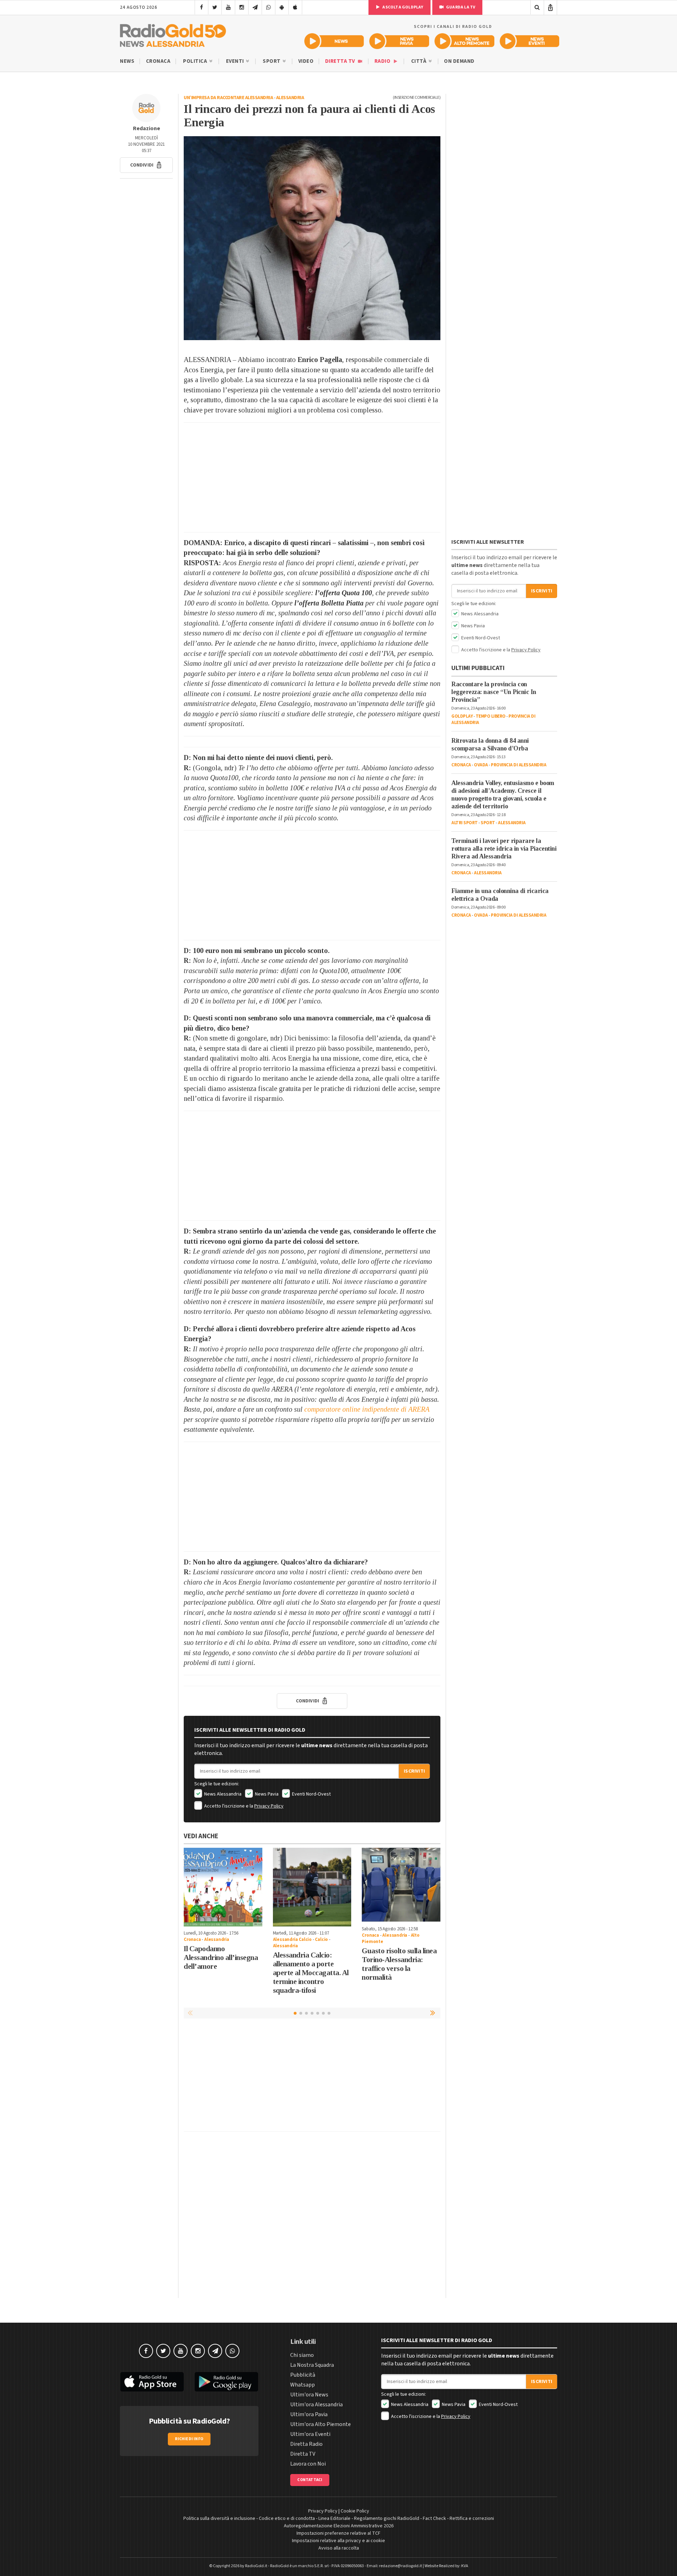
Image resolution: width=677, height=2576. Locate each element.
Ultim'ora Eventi (310, 2434)
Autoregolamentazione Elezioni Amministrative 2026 (339, 2526)
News (127, 61)
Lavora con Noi (308, 2464)
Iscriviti (414, 1771)
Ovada (481, 765)
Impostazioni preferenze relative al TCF (338, 2533)
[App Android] (282, 7)
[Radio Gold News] (334, 41)
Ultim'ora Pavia (309, 2414)
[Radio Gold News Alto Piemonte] (465, 41)
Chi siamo (302, 2355)
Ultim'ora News (309, 2395)
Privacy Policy (269, 1806)
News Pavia (266, 1794)
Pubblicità (303, 2375)
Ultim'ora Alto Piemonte (321, 2424)
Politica (196, 61)
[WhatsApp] (269, 7)
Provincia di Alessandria (519, 765)
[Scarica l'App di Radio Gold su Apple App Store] (152, 2382)
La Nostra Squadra (312, 2365)
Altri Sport (465, 823)
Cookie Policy (355, 2511)
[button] (146, 165)
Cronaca (158, 61)
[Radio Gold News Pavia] (399, 41)
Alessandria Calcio (292, 1939)
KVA (465, 2566)
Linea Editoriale (334, 2518)
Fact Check (434, 2518)
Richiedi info (189, 2439)
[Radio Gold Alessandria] (173, 34)
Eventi (236, 61)
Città (419, 61)
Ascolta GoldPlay (402, 7)
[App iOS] (295, 7)
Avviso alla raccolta (339, 2548)
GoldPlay (462, 716)
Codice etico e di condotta (287, 2518)
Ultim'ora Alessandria (316, 2405)
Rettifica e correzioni (472, 2518)
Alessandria (290, 98)
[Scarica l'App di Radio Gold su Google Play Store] (227, 2382)
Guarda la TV (461, 7)
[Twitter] (215, 7)
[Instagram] (242, 7)
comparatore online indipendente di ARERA (367, 1409)
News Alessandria (222, 1794)
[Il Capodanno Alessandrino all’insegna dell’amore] (223, 1887)
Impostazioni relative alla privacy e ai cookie (338, 2541)
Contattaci (310, 2480)
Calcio (321, 1939)
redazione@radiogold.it (401, 2566)
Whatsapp (303, 2385)
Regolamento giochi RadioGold (387, 2518)
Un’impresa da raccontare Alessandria (228, 98)
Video (306, 61)
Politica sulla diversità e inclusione (219, 2518)
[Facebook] (202, 7)
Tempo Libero (491, 716)
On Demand (459, 61)
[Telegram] (255, 7)
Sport (272, 61)
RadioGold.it (256, 2566)
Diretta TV (341, 61)
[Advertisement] (312, 477)
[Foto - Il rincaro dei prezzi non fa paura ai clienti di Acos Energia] (312, 238)
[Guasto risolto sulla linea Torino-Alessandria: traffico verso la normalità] (401, 1885)
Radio (383, 61)
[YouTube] (228, 7)
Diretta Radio (306, 2444)
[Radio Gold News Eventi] (529, 41)
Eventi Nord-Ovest (311, 1794)
